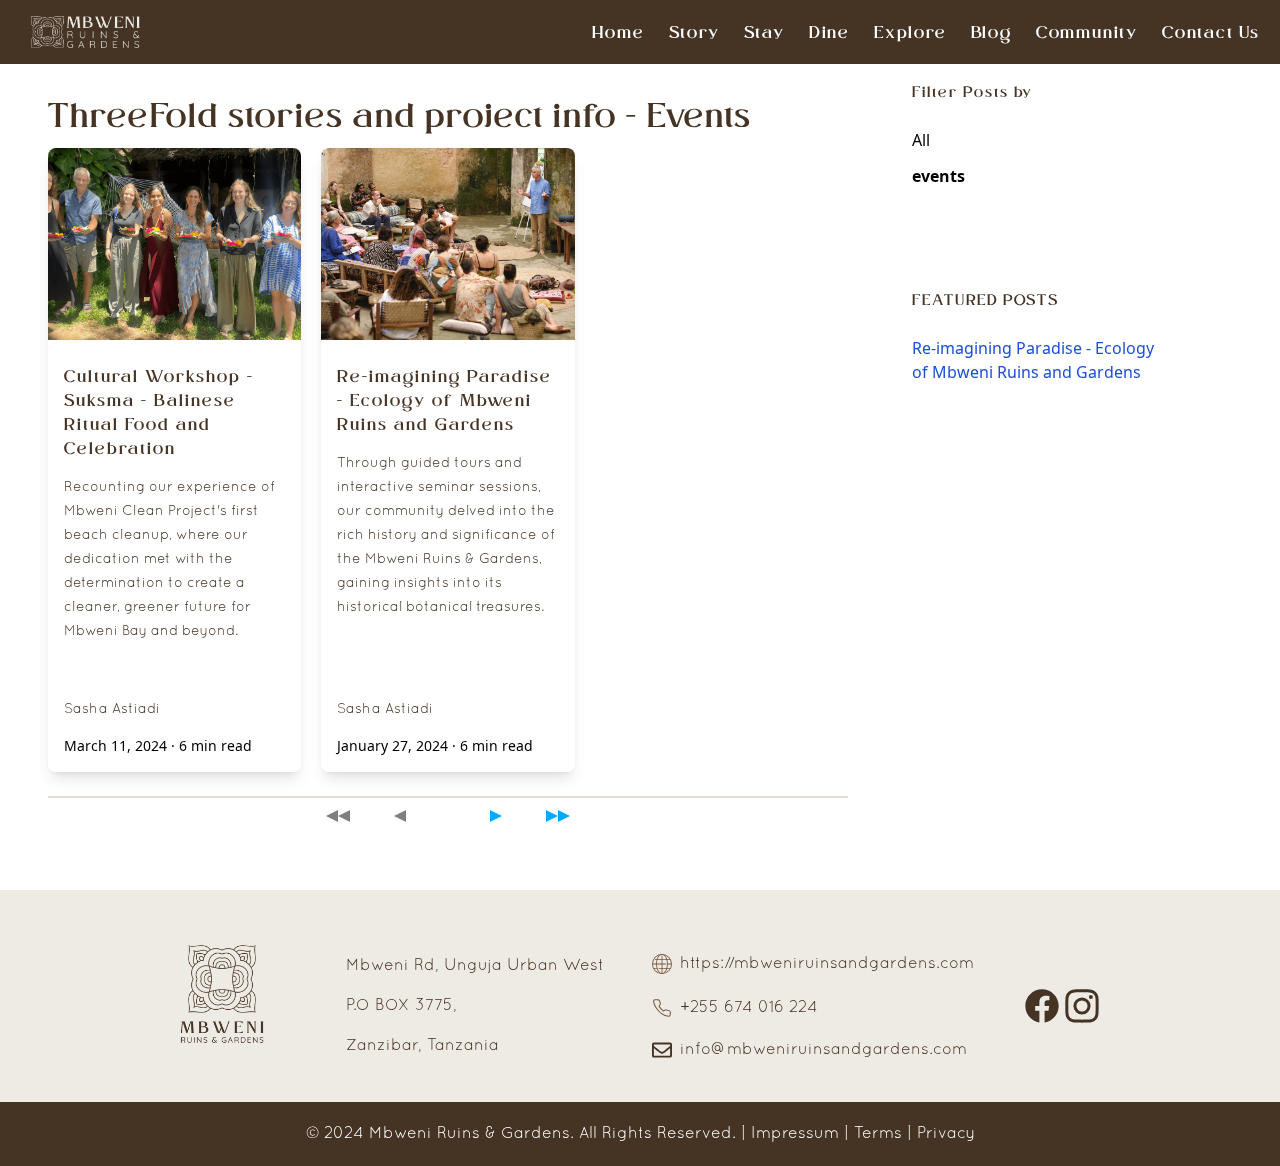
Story (694, 32)
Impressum (795, 1134)
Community (1087, 32)
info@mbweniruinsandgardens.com (823, 1050)
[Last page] (558, 815)
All (921, 140)
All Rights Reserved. (657, 1134)
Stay (764, 32)
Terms (878, 1134)
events (938, 176)
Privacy (946, 1134)
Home (618, 32)
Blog (991, 32)
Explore (910, 32)
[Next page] (496, 815)
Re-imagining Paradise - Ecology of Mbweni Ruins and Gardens (1033, 360)
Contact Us (1211, 32)
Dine (829, 32)
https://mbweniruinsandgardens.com (827, 964)
